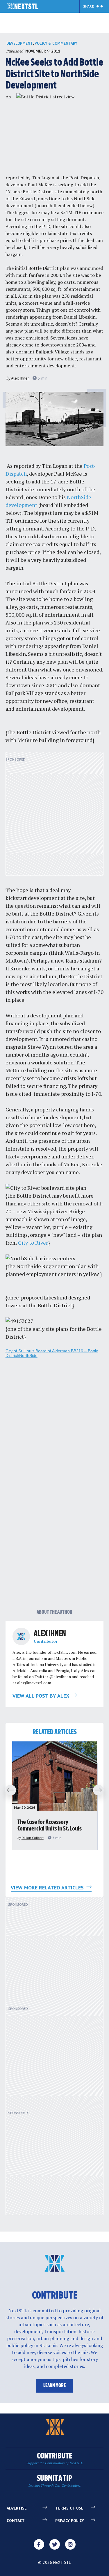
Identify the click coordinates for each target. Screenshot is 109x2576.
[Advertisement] (54, 817)
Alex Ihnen (20, 378)
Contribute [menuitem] (54, 2459)
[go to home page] (23, 7)
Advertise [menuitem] (17, 2508)
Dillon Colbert (33, 1838)
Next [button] (100, 1790)
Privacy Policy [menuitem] (70, 2521)
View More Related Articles (48, 1888)
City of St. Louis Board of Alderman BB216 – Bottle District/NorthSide (52, 1353)
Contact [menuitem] (16, 2521)
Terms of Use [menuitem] (69, 2508)
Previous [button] (9, 1790)
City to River (33, 1243)
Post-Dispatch (84, 178)
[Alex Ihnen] (21, 1636)
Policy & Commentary (56, 43)
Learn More (54, 2386)
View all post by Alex (41, 1696)
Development (20, 43)
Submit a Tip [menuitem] (55, 2481)
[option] (55, 1796)
